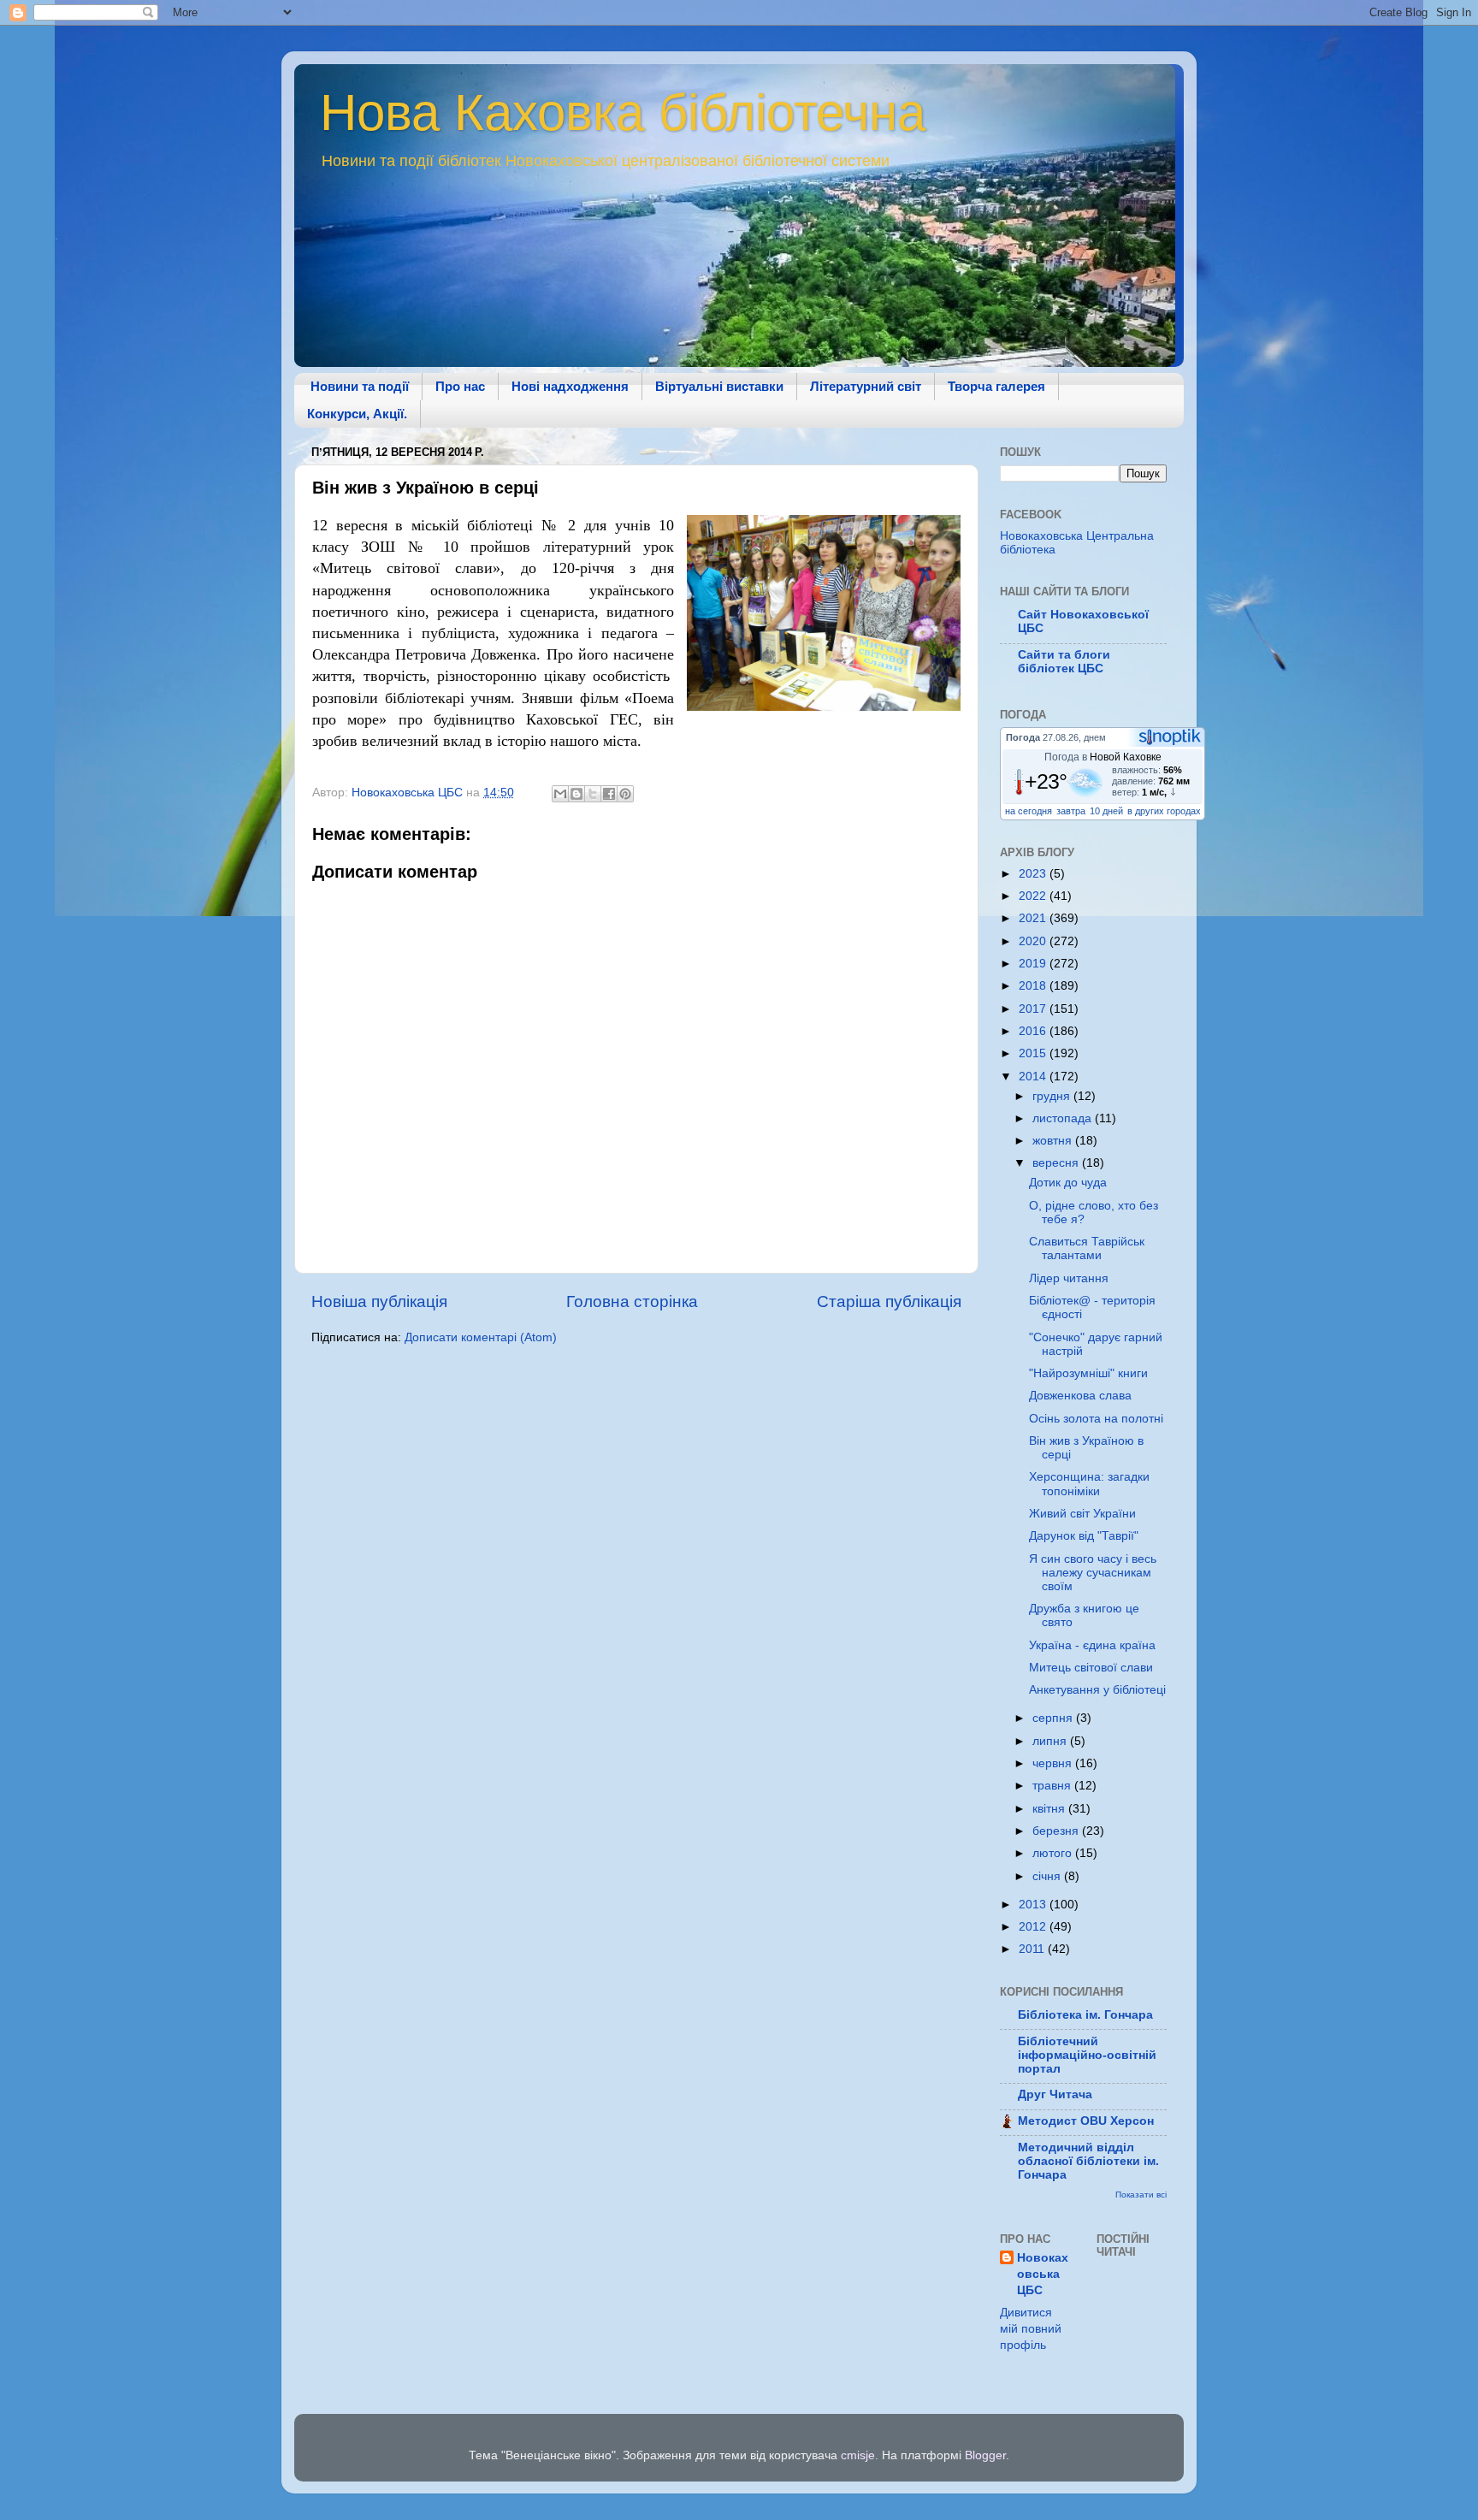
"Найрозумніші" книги (1088, 1373)
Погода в (1103, 757)
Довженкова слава (1080, 1396)
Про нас (460, 386)
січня (1048, 1876)
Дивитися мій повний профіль (1031, 2329)
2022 (1034, 896)
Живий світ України (1082, 1514)
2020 (1034, 941)
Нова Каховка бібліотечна (623, 112)
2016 (1034, 1031)
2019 (1034, 964)
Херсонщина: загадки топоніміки (1089, 1484)
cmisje (858, 2455)
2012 (1034, 1927)
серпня (1054, 1718)
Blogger (985, 2455)
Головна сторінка (632, 1301)
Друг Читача (1055, 2094)
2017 (1034, 1009)
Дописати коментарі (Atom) (481, 1337)
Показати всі (1141, 2195)
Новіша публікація (379, 1301)
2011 (1033, 1949)
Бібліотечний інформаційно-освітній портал (1087, 2055)
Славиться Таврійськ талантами (1087, 1248)
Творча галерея (996, 386)
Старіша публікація (889, 1301)
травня (1053, 1786)
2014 (1034, 1077)
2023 (1034, 874)
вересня (1057, 1163)
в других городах (1164, 811)
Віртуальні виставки (719, 386)
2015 (1034, 1053)
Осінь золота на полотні (1096, 1419)
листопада (1064, 1118)
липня (1051, 1741)
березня (1057, 1831)
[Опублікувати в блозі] (576, 794)
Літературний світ (866, 386)
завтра (1071, 811)
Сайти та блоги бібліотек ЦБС (1064, 662)
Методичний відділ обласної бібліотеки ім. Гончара (1088, 2161)
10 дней (1106, 811)
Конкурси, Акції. (357, 414)
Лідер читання (1069, 1278)
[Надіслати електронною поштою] (560, 794)
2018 (1034, 986)
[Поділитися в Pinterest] (625, 794)
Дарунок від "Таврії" (1084, 1536)
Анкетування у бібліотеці (1097, 1690)
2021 (1034, 918)
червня (1054, 1763)
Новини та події (360, 386)
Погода (1023, 737)
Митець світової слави (1091, 1668)
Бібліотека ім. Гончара (1085, 2015)
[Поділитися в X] (593, 794)
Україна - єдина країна (1092, 1645)
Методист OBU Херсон (1086, 2121)
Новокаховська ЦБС (1043, 2274)
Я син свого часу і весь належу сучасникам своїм (1093, 1573)
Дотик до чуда (1068, 1183)
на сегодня (1029, 811)
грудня (1053, 1096)
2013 (1034, 1905)
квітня (1050, 1809)
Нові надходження (570, 386)
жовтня (1054, 1141)
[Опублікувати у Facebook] (609, 794)
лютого (1054, 1853)
